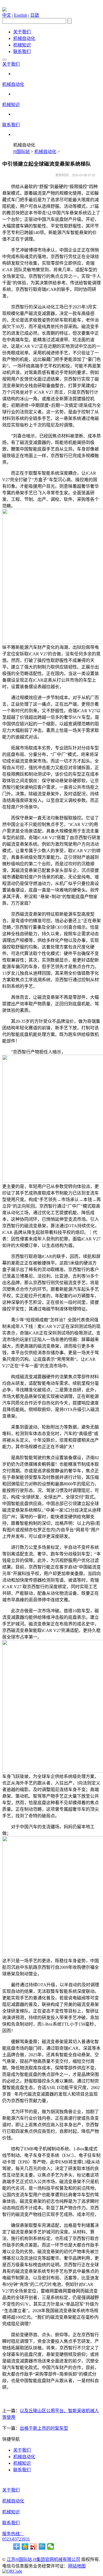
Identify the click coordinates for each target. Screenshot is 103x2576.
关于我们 (22, 32)
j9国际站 (21, 152)
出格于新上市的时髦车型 (44, 2428)
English (21, 15)
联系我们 (22, 52)
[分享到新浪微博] (34, 2546)
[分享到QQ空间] (25, 2546)
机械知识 (22, 45)
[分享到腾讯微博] (42, 2546)
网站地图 (77, 2566)
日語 (35, 15)
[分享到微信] (51, 2546)
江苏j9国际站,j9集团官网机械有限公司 (43, 2559)
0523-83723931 (16, 2539)
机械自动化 (24, 38)
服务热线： (13, 2534)
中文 (7, 15)
